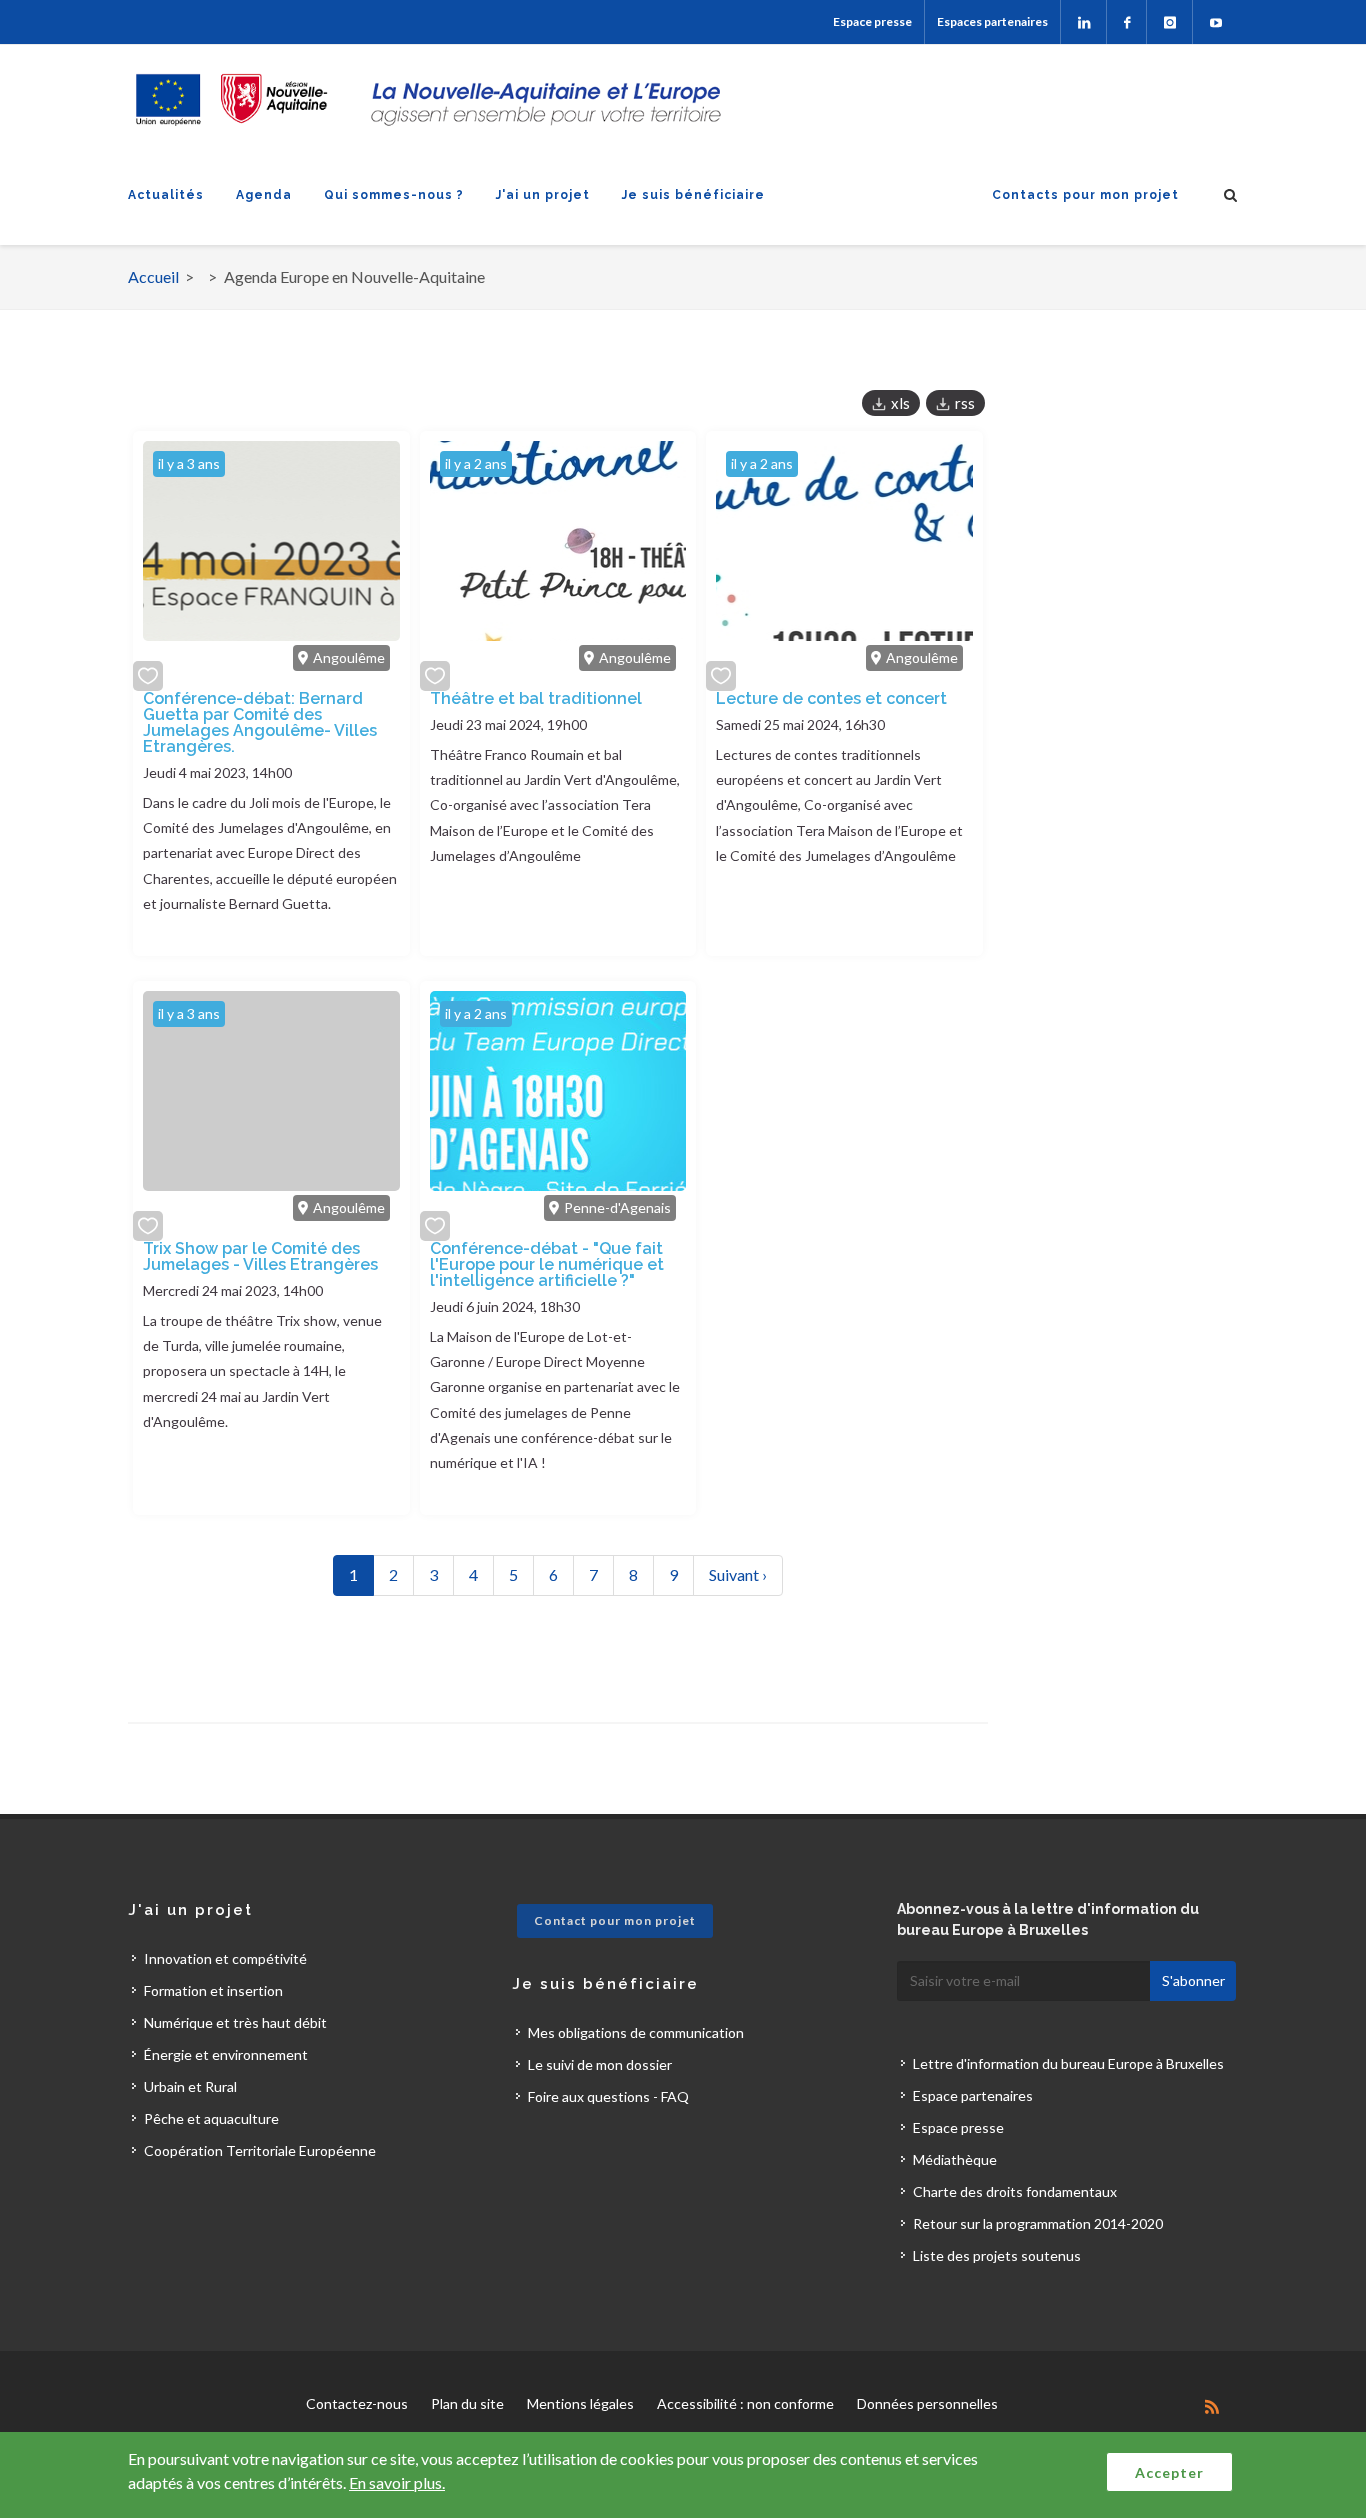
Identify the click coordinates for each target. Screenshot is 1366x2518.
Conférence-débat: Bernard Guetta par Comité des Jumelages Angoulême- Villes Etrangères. (260, 722)
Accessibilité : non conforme (745, 2403)
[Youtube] (1215, 22)
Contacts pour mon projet (1085, 195)
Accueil (153, 276)
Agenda (264, 195)
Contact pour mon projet (615, 1920)
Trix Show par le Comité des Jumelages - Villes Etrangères (260, 1256)
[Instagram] (1169, 22)
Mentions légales (580, 2403)
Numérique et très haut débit (235, 2022)
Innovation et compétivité (225, 1958)
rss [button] (965, 403)
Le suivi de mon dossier (600, 2064)
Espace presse (872, 21)
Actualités (166, 195)
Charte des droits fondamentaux (1015, 2191)
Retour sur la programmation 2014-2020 (1038, 2223)
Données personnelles (927, 2403)
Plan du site (467, 2403)
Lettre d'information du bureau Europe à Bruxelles (1068, 2063)
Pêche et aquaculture (211, 2118)
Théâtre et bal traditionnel (536, 698)
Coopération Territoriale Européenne (260, 2150)
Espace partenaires (973, 2095)
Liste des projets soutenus (997, 2255)
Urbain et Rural (190, 2086)
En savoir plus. (397, 2482)
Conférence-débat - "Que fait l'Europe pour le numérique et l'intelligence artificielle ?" (547, 1264)
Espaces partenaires (992, 21)
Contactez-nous (357, 2403)
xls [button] (900, 403)
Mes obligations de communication (636, 2032)
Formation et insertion (213, 1990)
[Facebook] (1126, 22)
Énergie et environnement (226, 2054)
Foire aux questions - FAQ (608, 2096)
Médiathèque (955, 2159)
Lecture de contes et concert (831, 698)
